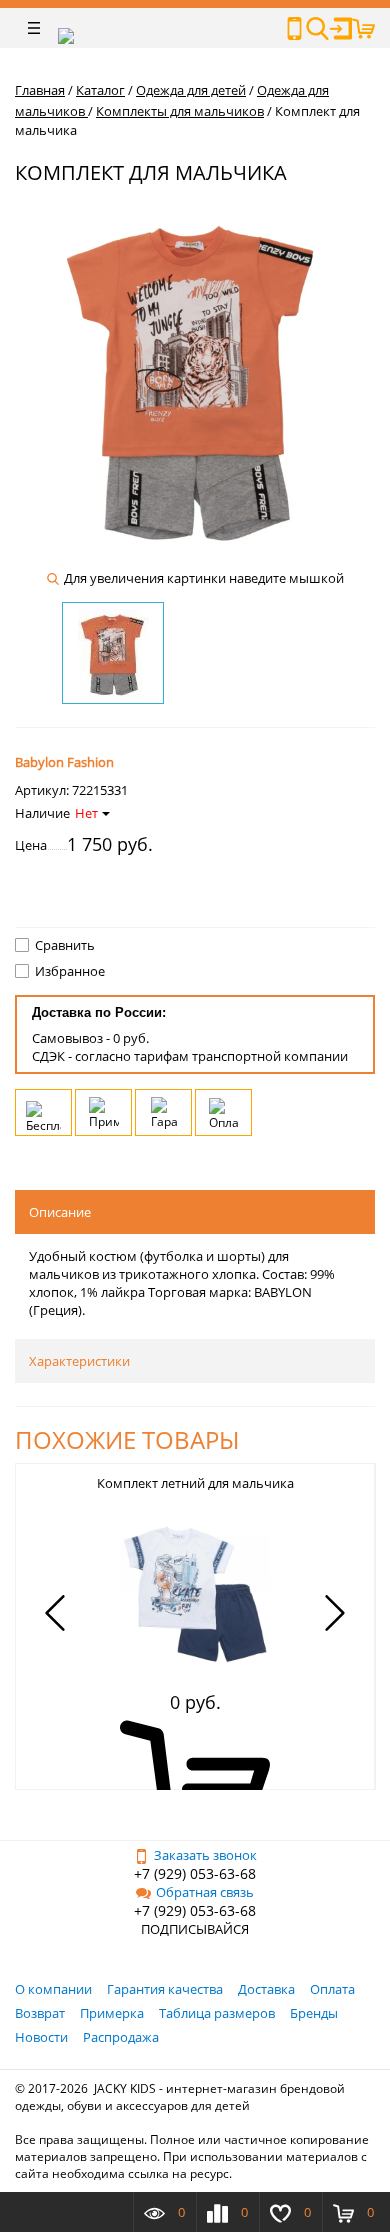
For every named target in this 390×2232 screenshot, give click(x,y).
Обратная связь (205, 1892)
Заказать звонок (205, 1855)
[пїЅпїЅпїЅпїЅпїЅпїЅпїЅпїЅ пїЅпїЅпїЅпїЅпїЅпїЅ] (294, 28)
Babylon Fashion (64, 762)
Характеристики (79, 1361)
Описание (60, 1212)
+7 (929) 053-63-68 (195, 1873)
